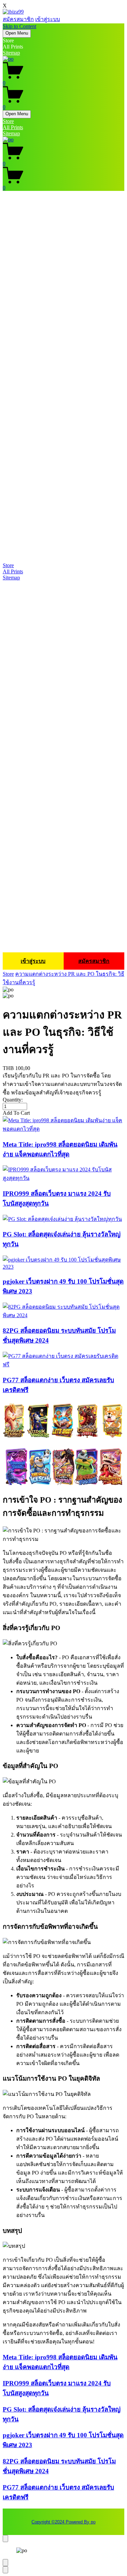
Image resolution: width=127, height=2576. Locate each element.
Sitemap (11, 53)
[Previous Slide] (5, 2563)
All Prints (13, 127)
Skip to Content (19, 26)
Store (8, 121)
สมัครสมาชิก (18, 19)
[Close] (5, 2539)
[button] (63, 1113)
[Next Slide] (5, 2570)
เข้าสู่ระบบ (48, 19)
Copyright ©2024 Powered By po (63, 2522)
